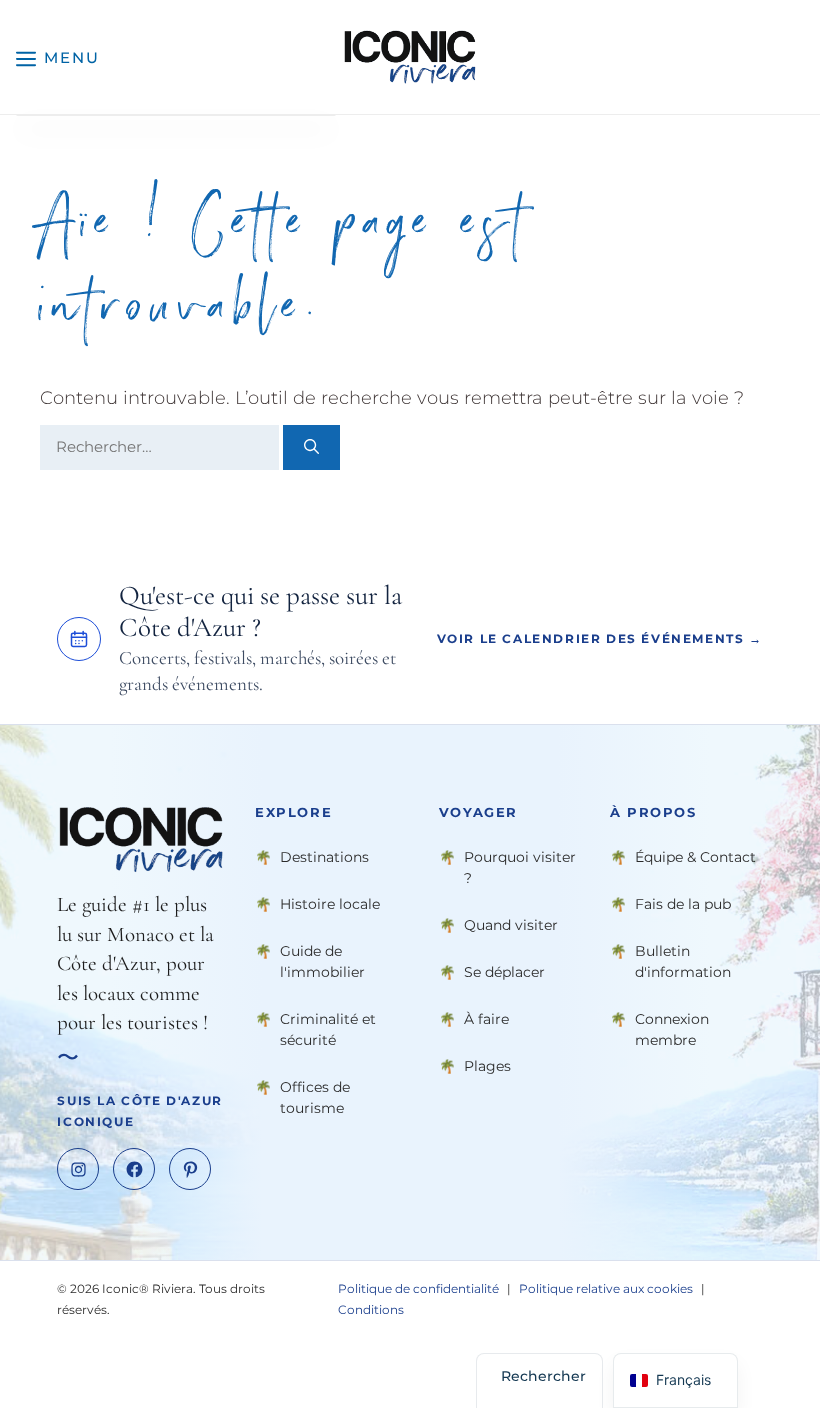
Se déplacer (504, 971)
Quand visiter (511, 924)
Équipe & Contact (695, 856)
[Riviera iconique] (409, 57)
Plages (487, 1065)
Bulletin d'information (683, 960)
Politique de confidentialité (418, 1288)
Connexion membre (672, 1028)
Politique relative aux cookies (606, 1288)
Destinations (324, 856)
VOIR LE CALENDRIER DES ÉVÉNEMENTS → (600, 638)
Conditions (371, 1309)
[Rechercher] (311, 447)
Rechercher (543, 1376)
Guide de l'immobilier (322, 960)
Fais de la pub (683, 903)
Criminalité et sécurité (328, 1028)
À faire (486, 1018)
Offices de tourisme (315, 1096)
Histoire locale (330, 903)
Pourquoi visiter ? (520, 866)
